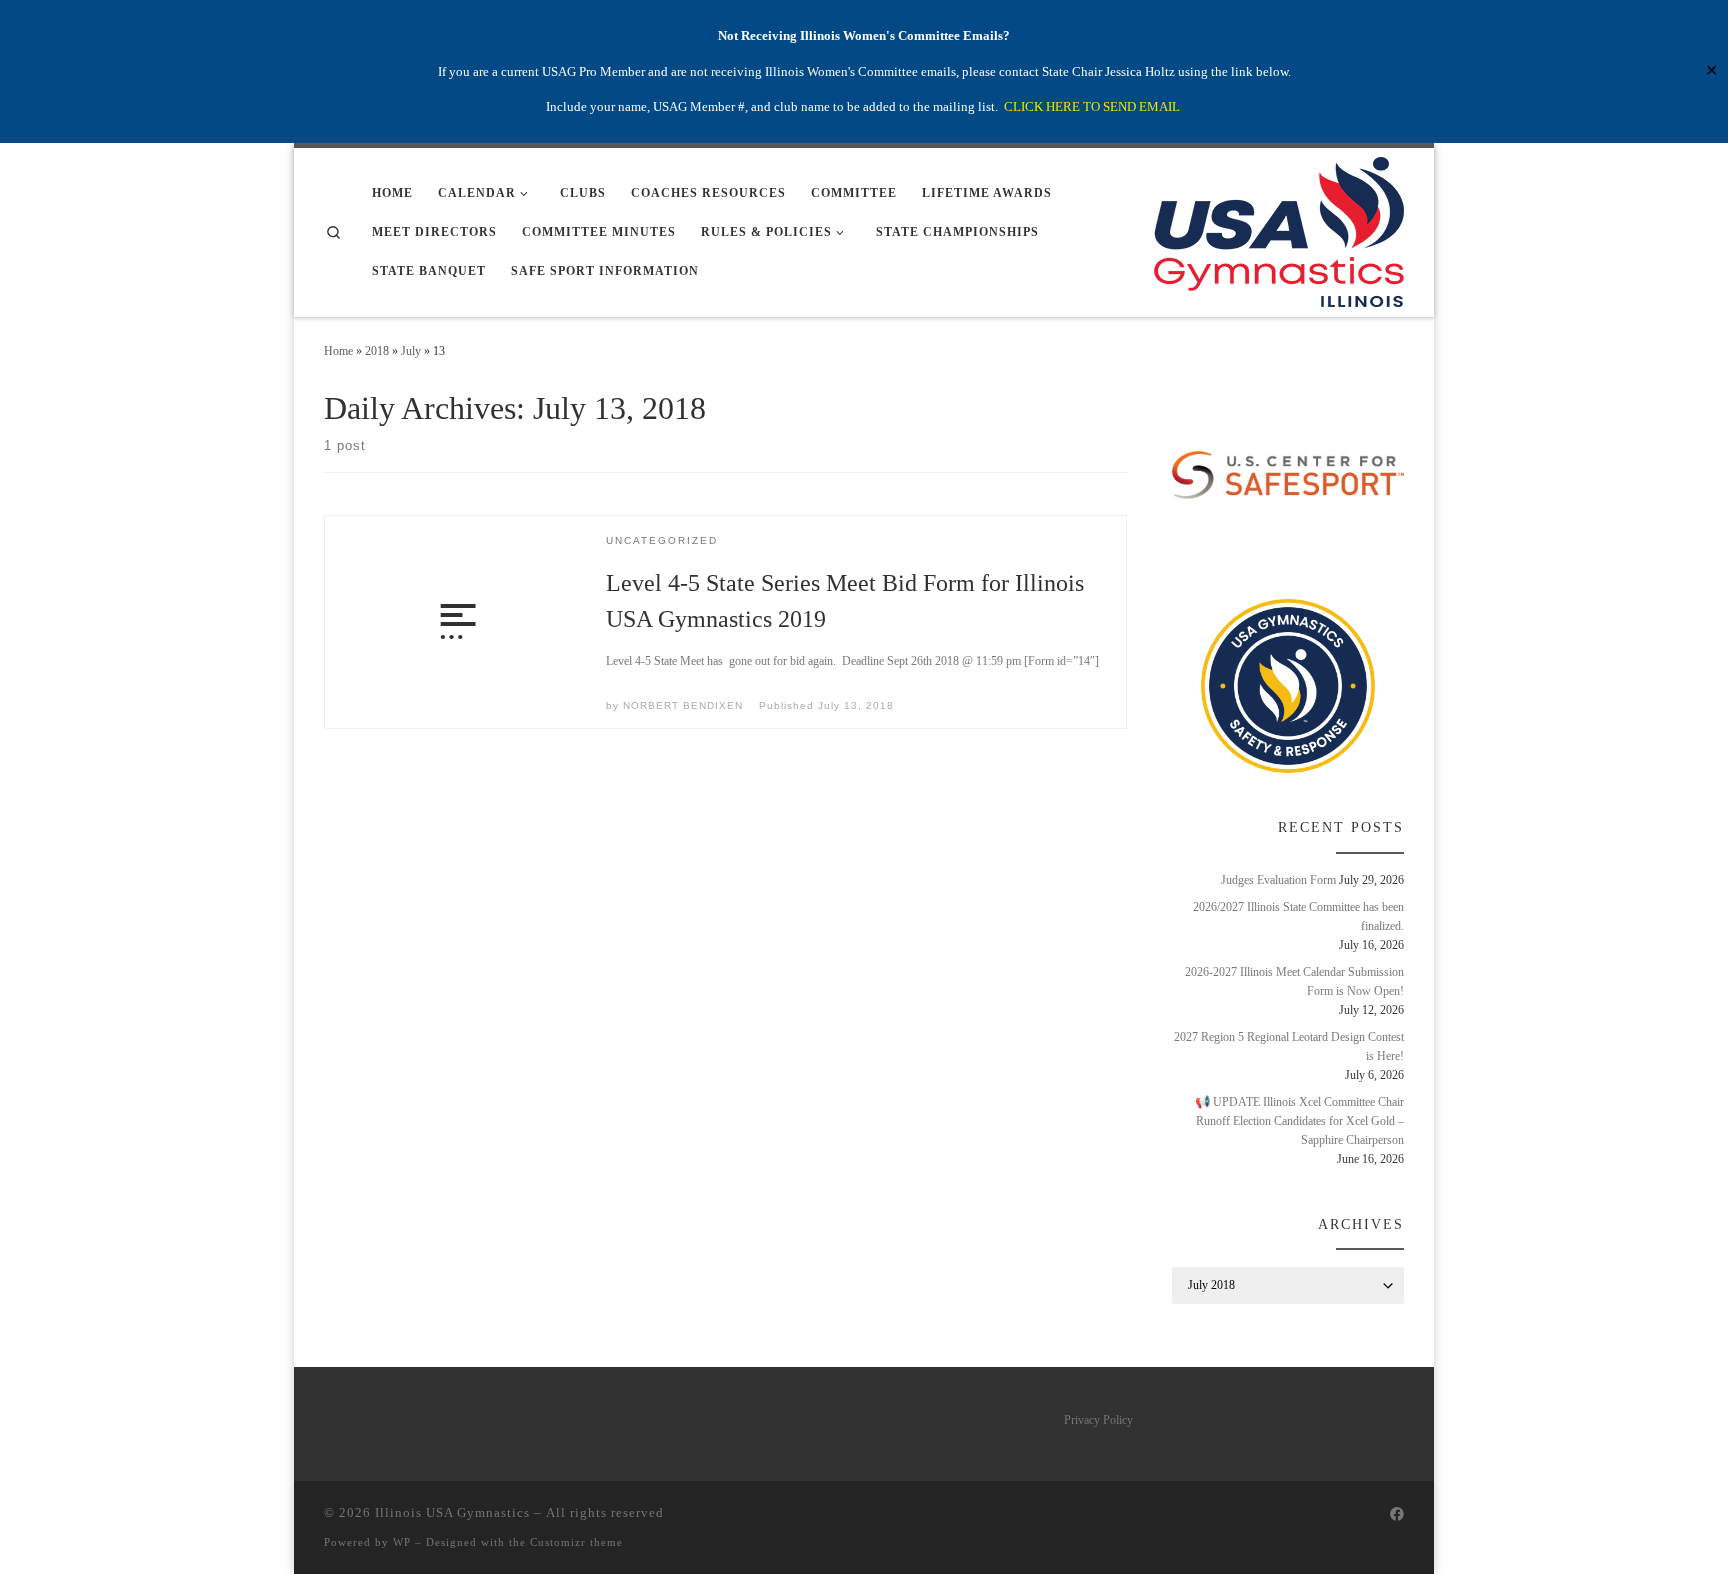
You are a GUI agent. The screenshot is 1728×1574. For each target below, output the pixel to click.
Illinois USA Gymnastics (452, 1512)
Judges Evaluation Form (1278, 880)
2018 (377, 351)
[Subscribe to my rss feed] (1367, 1515)
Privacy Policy (1098, 1420)
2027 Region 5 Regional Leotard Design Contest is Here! (1289, 1046)
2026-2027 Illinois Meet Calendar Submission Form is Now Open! (1294, 981)
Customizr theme (576, 1542)
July (411, 351)
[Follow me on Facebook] (1397, 1515)
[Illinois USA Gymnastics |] (1279, 229)
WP (402, 1542)
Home (338, 351)
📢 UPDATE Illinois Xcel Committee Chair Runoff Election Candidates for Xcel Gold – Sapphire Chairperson (1299, 1121)
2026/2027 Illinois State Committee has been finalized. (1298, 916)
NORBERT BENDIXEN (683, 705)
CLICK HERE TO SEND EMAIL (1092, 106)
